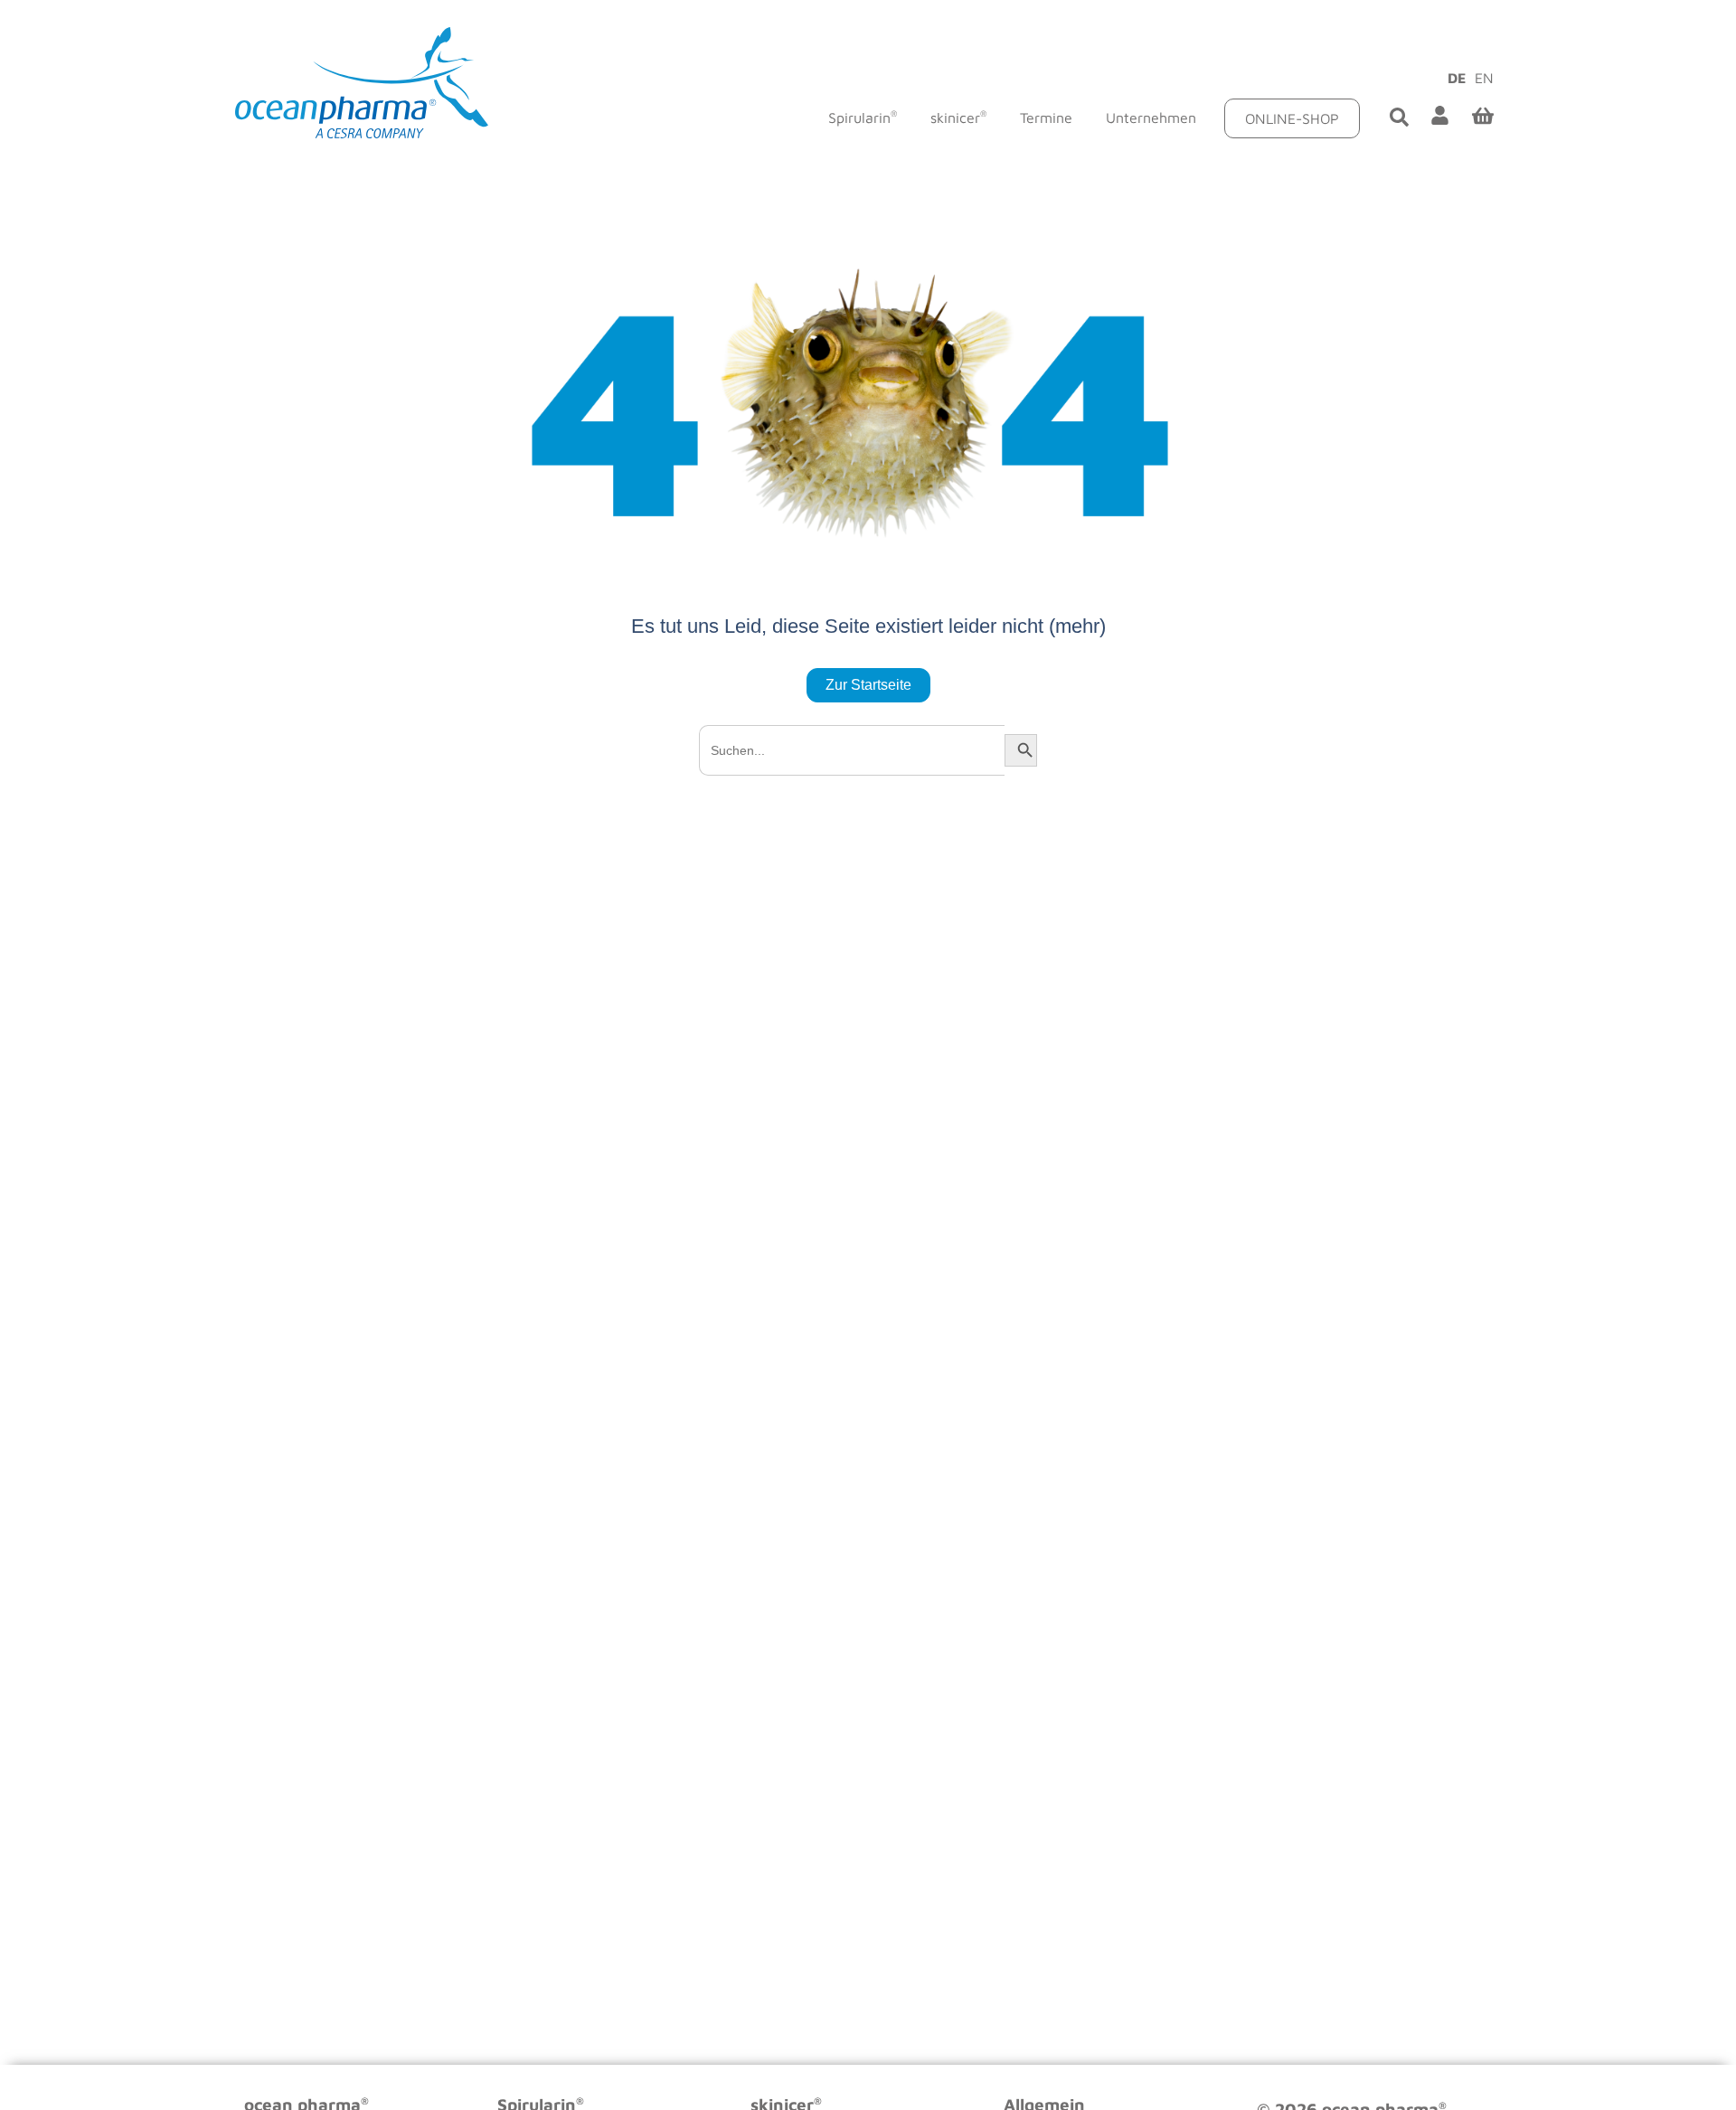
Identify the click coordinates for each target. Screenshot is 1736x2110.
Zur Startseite (868, 685)
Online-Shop (1292, 118)
